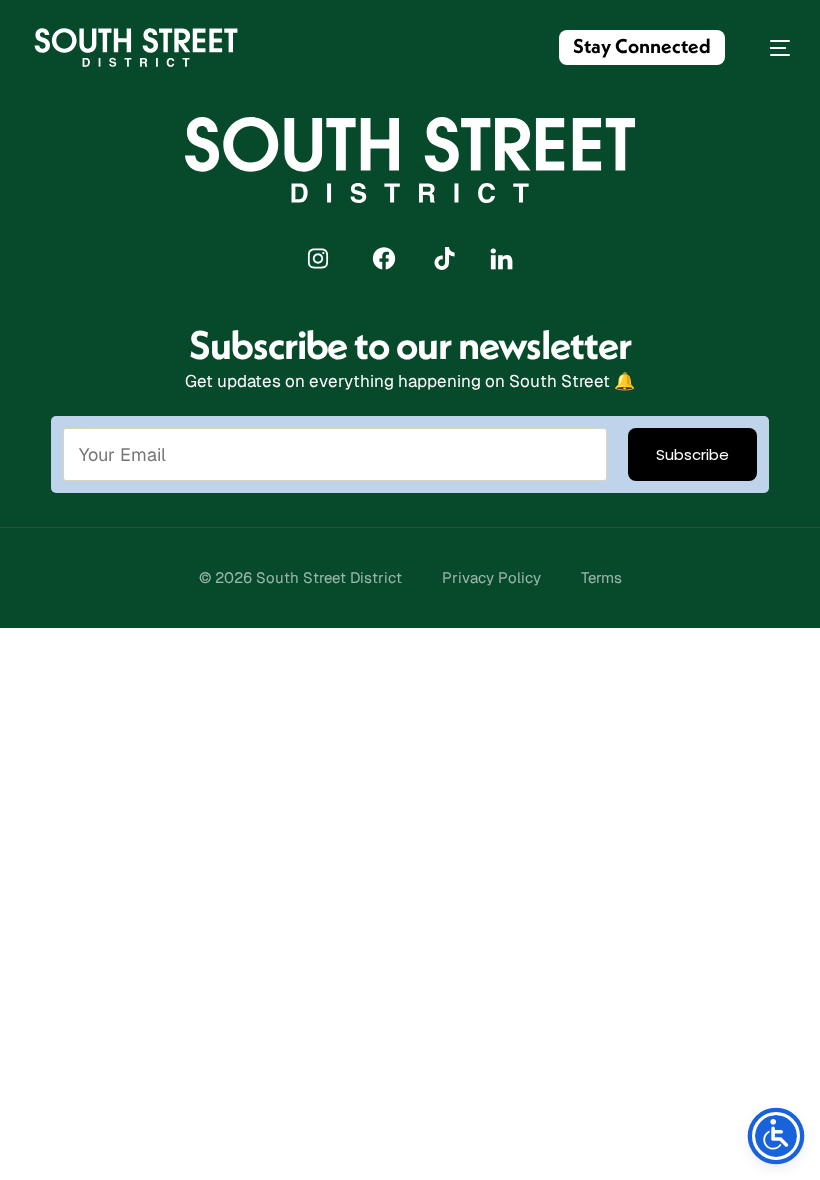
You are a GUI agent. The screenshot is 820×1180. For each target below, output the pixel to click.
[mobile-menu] (770, 47)
